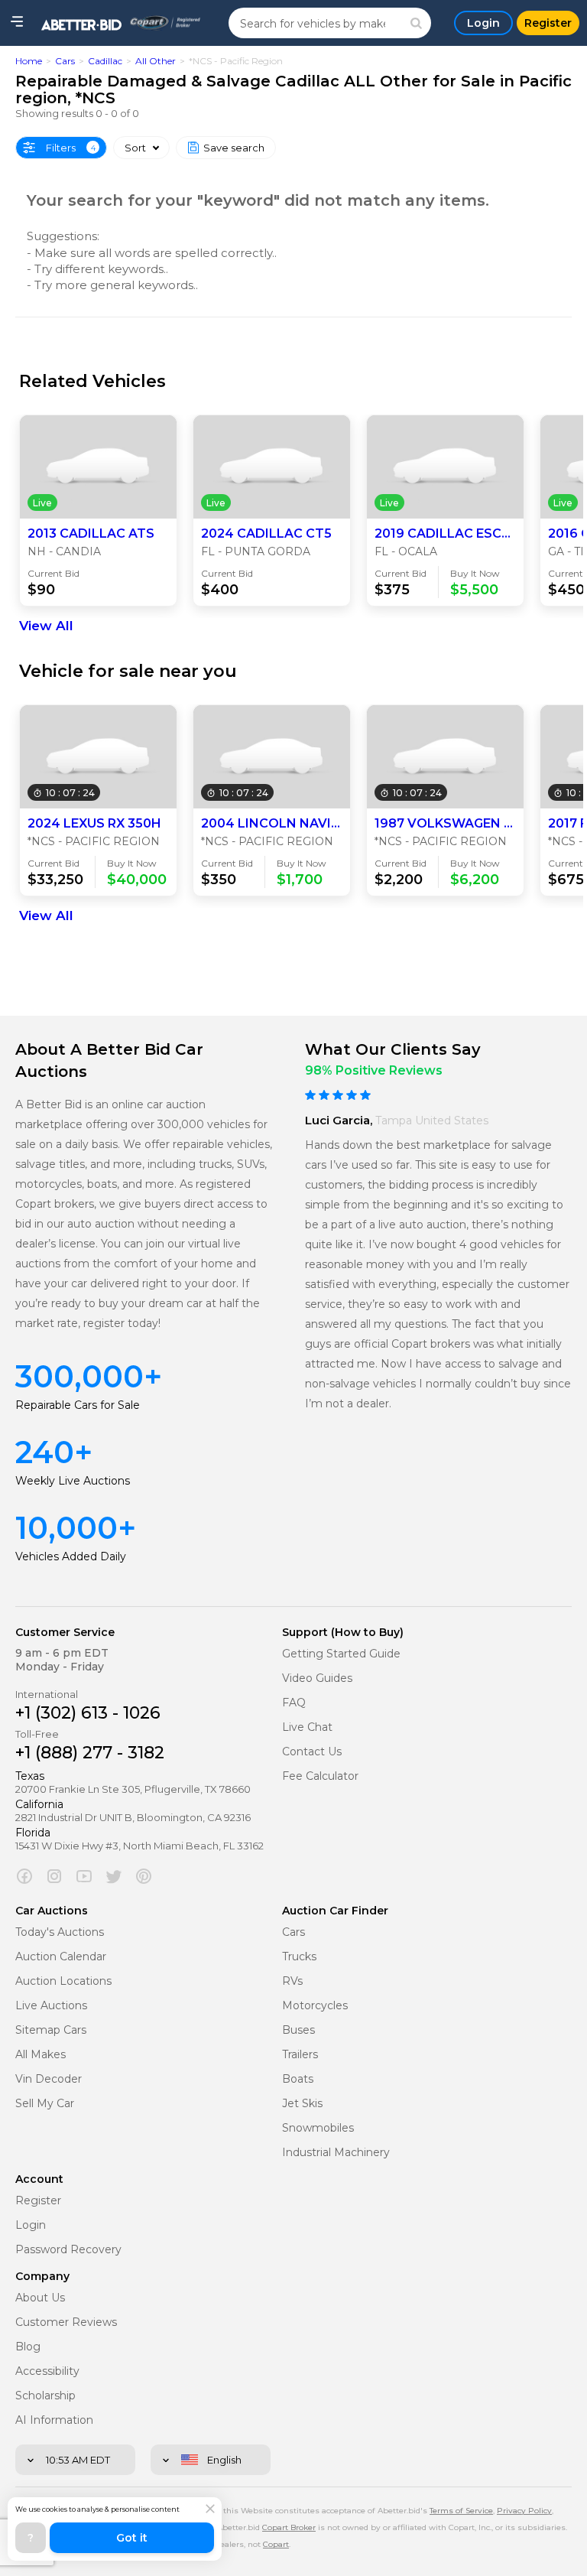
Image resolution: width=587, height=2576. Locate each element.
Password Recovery (68, 2250)
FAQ (294, 1703)
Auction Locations (63, 1981)
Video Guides (317, 1678)
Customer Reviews (66, 2322)
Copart (276, 2544)
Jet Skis (302, 2104)
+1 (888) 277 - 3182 (90, 1753)
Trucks (299, 1957)
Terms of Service (461, 2511)
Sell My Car (45, 2104)
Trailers (300, 2055)
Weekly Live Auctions (73, 1481)
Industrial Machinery (336, 2153)
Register (38, 2201)
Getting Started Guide (341, 1654)
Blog (28, 2347)
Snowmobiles (318, 2128)
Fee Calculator (320, 1776)
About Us (40, 2298)
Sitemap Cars (51, 2030)
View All (46, 626)
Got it (132, 2538)
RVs (292, 1981)
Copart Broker (289, 2527)
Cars (65, 61)
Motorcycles (315, 2006)
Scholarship (45, 2396)
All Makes (41, 2055)
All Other (156, 61)
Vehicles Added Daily (71, 1556)
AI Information (54, 2420)
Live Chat (307, 1727)
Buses (298, 2030)
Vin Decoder (49, 2079)
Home (29, 61)
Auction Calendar (61, 1957)
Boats (298, 2079)
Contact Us (312, 1752)
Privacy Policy (524, 2511)
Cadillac (105, 61)
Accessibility (47, 2371)
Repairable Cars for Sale (78, 1405)
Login (31, 2225)
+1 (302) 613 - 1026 (88, 1713)
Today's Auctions (60, 1932)
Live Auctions (51, 2006)
